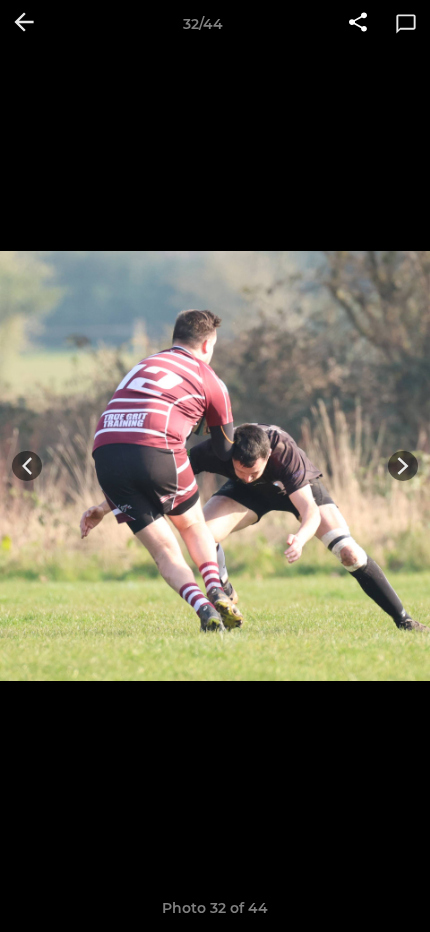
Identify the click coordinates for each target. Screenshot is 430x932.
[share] (358, 24)
